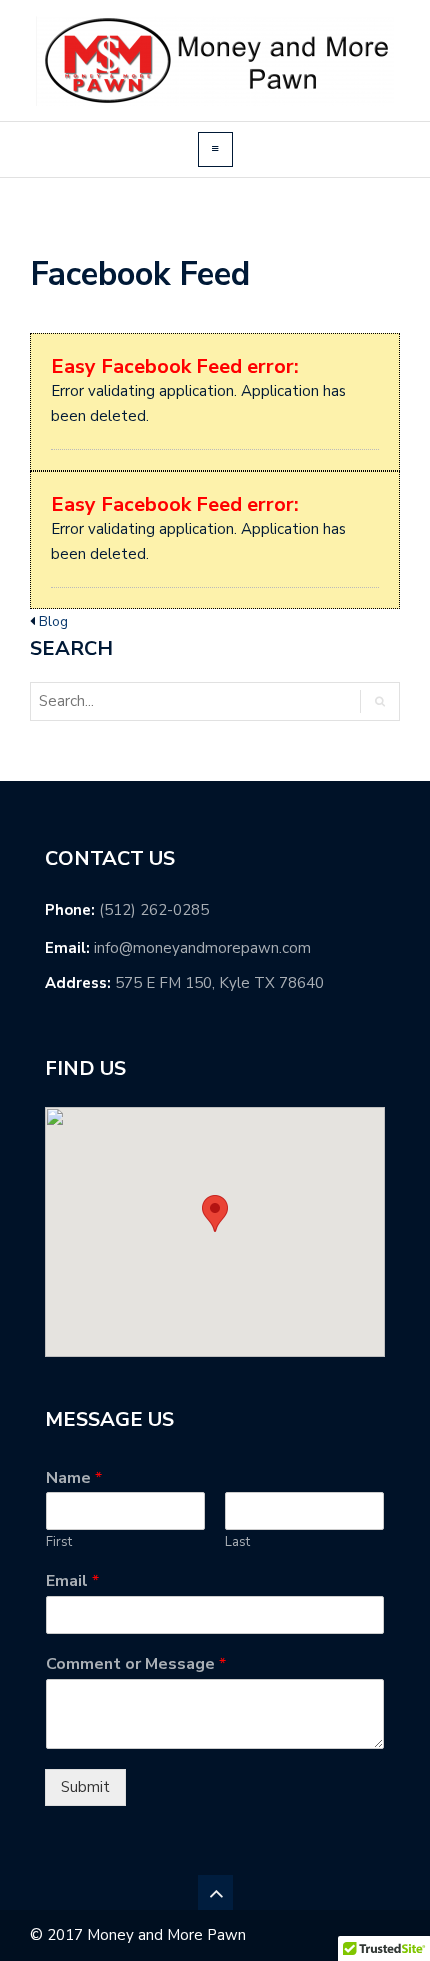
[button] (215, 1213)
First (59, 1542)
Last (237, 1542)
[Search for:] (114, 701)
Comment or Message (136, 1664)
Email (72, 1581)
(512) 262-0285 (154, 910)
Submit (85, 1787)
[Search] (379, 701)
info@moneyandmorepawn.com (202, 948)
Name (74, 1478)
